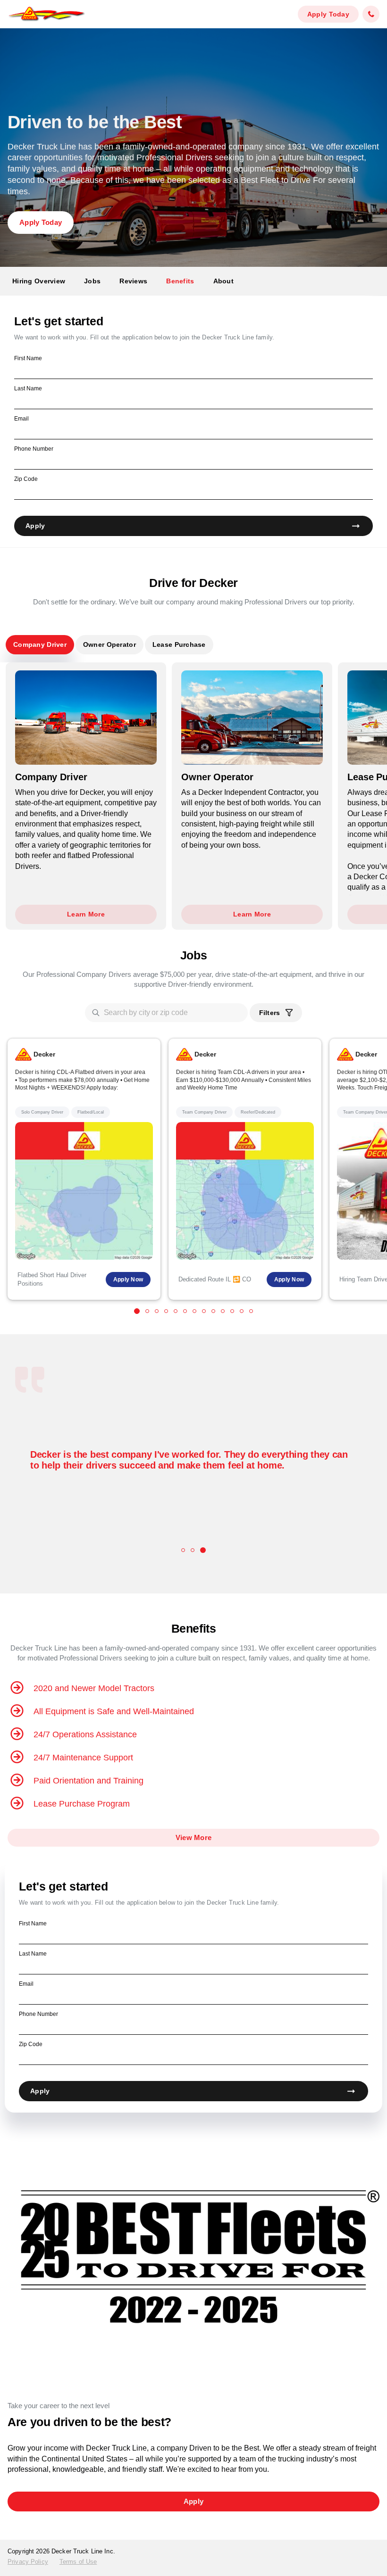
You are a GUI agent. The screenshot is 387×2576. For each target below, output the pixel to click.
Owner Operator (109, 644)
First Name (28, 358)
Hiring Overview (39, 281)
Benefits (180, 281)
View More (194, 1837)
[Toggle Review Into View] (184, 1550)
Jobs (92, 281)
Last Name (28, 388)
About (223, 281)
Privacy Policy (28, 2562)
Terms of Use (78, 2562)
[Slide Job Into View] (137, 1311)
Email (21, 419)
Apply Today (328, 14)
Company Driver (40, 644)
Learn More (86, 914)
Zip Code (26, 479)
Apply (35, 526)
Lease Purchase (179, 644)
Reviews (133, 281)
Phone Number (34, 449)
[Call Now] (371, 14)
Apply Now (128, 1280)
